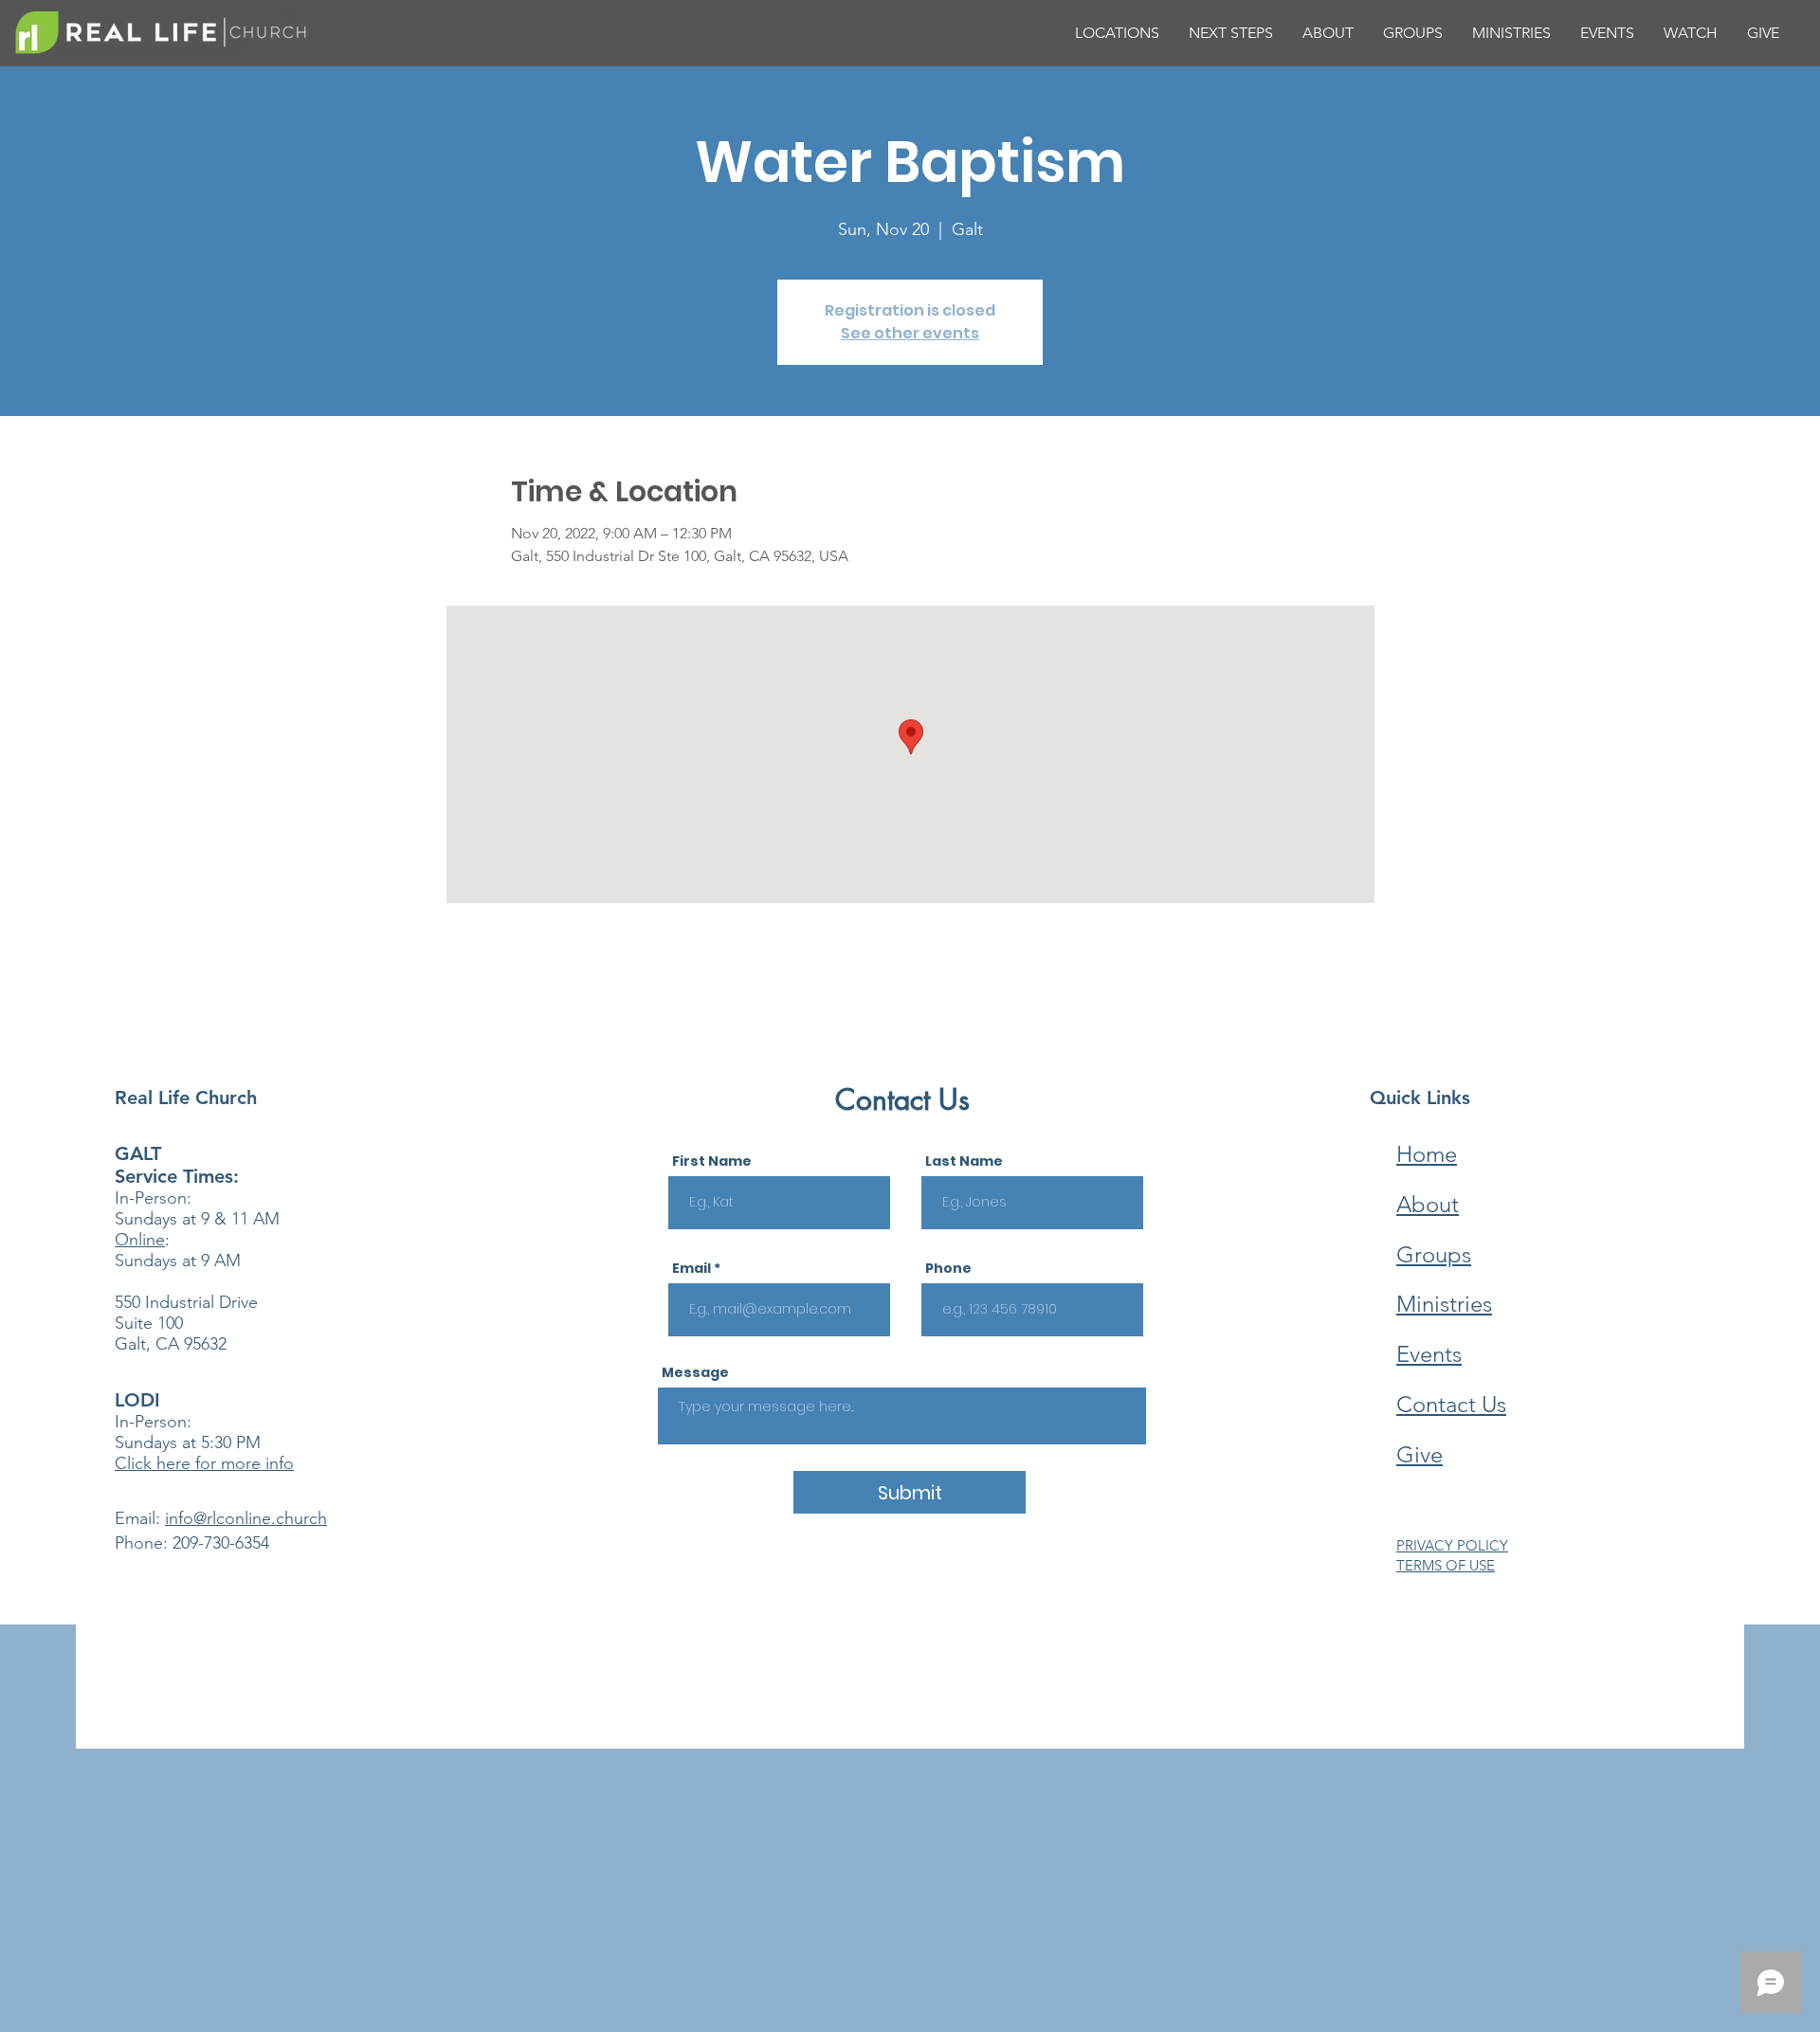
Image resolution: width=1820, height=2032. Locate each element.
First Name (712, 1161)
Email (692, 1268)
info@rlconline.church (246, 1518)
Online (140, 1240)
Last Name (964, 1161)
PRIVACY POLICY (1452, 1545)
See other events (910, 333)
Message (695, 1372)
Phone (948, 1268)
